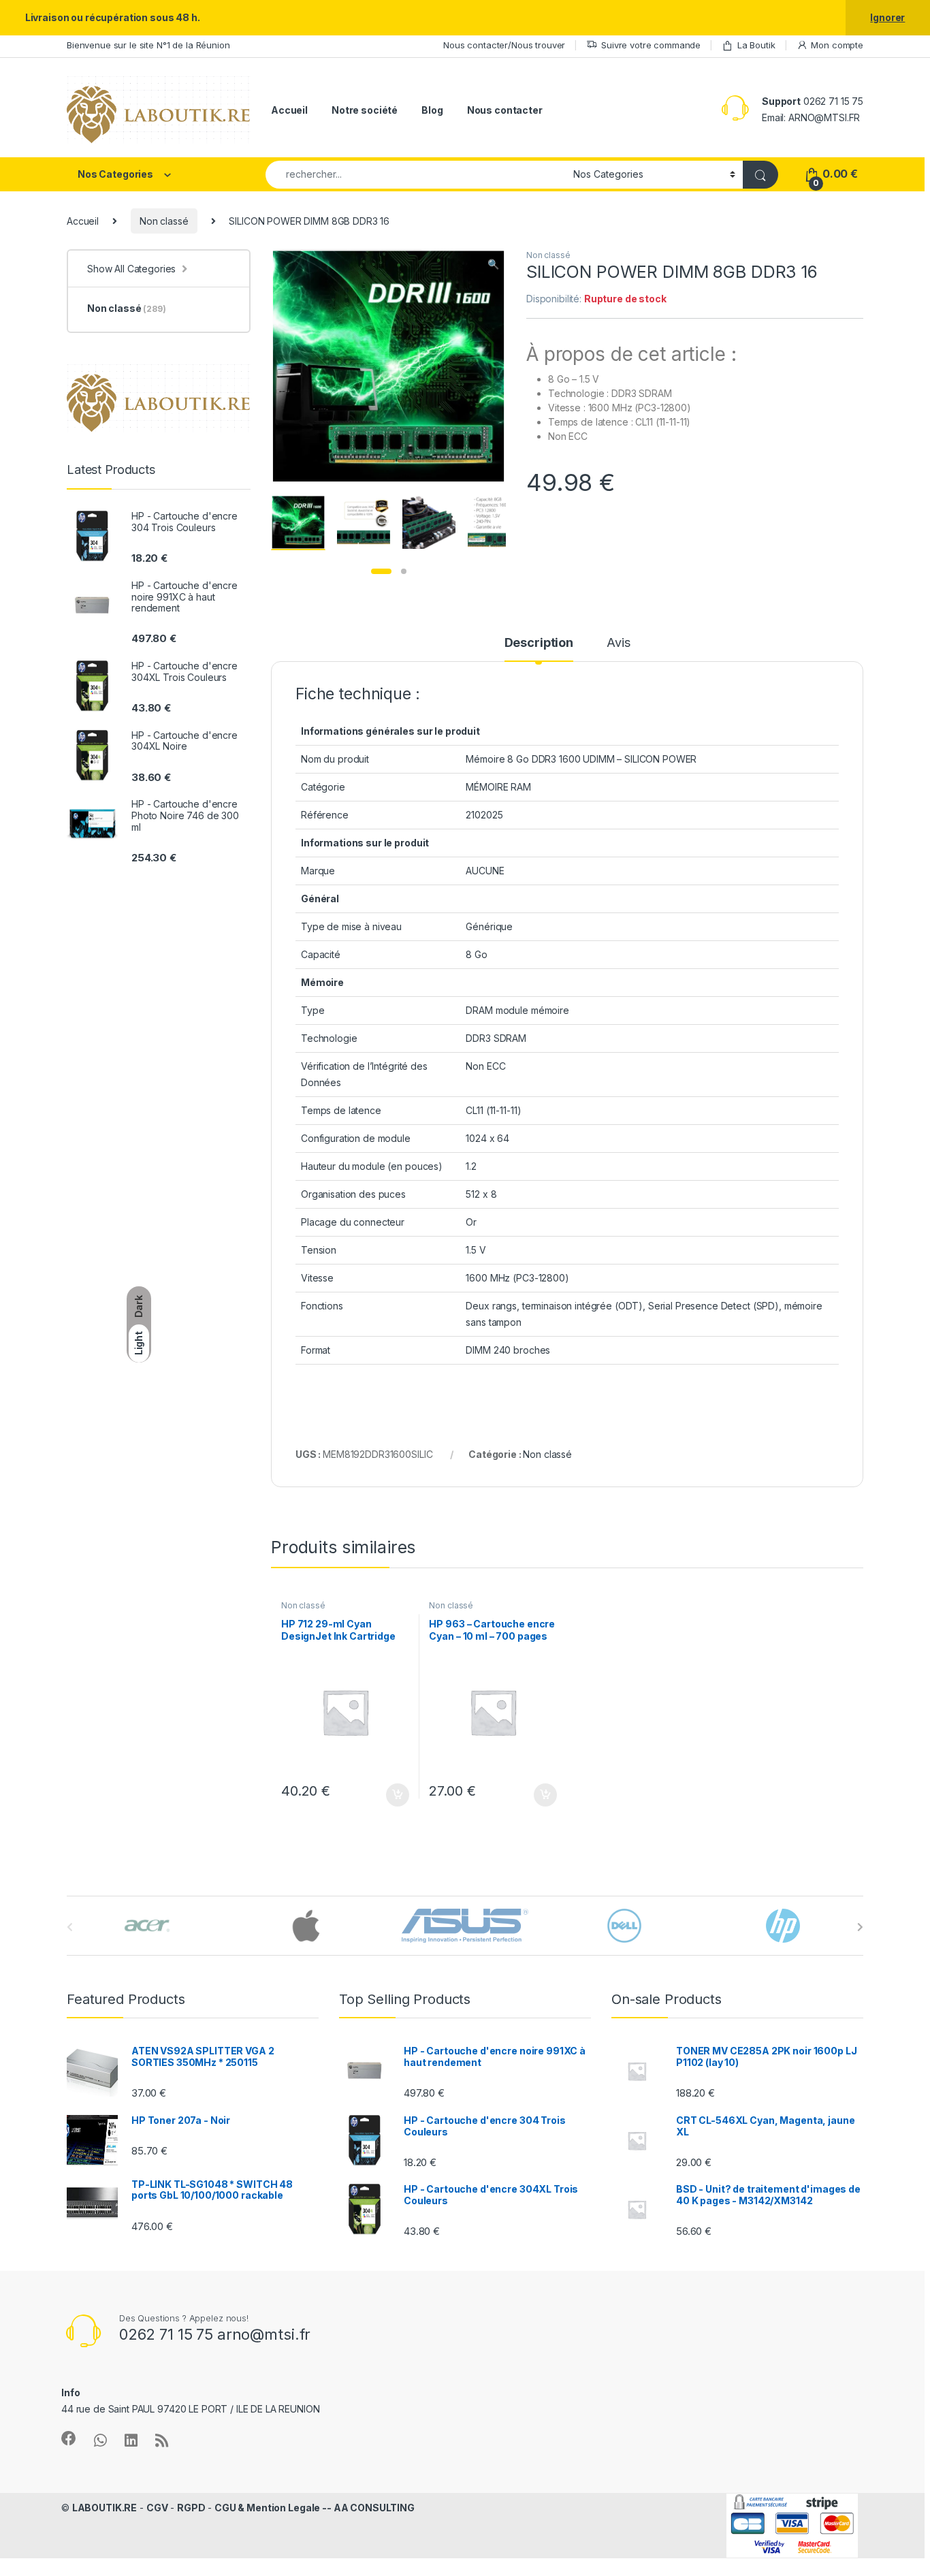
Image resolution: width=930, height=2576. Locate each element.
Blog (432, 110)
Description (539, 643)
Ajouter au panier (393, 1795)
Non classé (164, 221)
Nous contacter (505, 110)
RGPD (191, 2508)
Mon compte (837, 45)
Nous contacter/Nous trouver (504, 45)
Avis (618, 643)
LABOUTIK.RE (105, 2508)
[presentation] (860, 1927)
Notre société (365, 110)
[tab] (539, 649)
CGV (157, 2508)
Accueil (289, 110)
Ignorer (887, 17)
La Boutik (756, 45)
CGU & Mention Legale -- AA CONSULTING (315, 2508)
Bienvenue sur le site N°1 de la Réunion (148, 45)
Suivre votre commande (651, 45)
